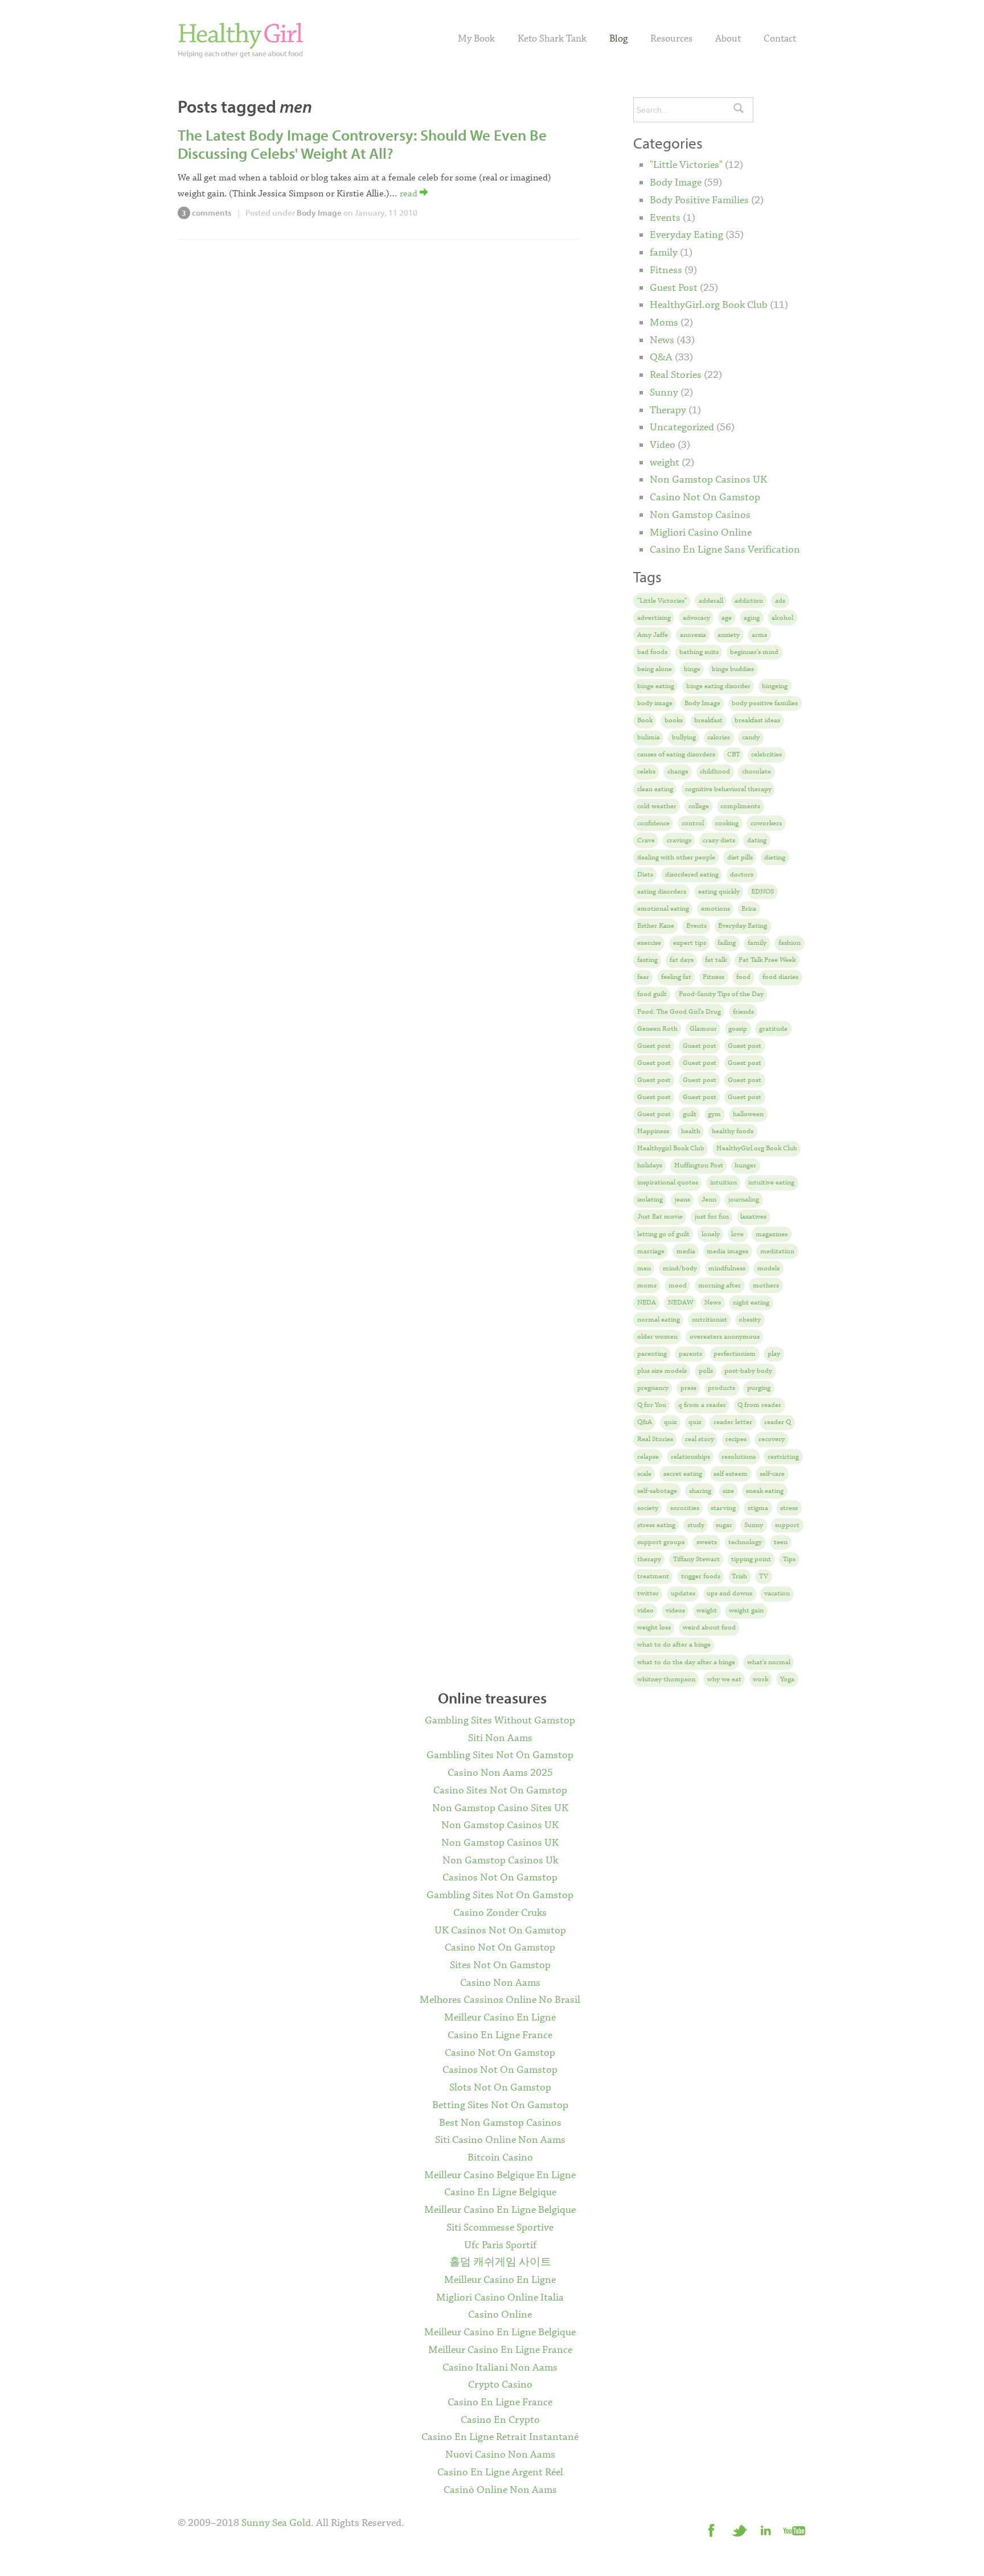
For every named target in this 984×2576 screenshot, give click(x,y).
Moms (664, 323)
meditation (777, 1251)
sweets (707, 1542)
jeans (682, 1199)
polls (706, 1371)
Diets (645, 875)
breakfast (708, 720)
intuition (723, 1182)
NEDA (647, 1303)
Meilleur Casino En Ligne (500, 2018)
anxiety (729, 635)
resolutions (739, 1457)
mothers (766, 1285)
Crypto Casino (500, 2385)
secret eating (683, 1474)
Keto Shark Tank (552, 39)
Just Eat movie (660, 1217)
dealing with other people (676, 857)
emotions (716, 909)
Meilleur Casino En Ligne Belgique (500, 2210)
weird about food (709, 1628)
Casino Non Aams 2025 (500, 1773)
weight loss (654, 1628)
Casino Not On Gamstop (705, 497)
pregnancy (653, 1388)
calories (719, 737)
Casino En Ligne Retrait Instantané (500, 2437)
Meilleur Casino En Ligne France (500, 2350)
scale (644, 1474)
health (691, 1131)
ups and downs (729, 1593)
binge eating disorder (718, 686)
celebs (646, 771)
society (648, 1508)
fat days (682, 960)
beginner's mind (754, 652)
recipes (736, 1439)
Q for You (652, 1405)
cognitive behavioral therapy (728, 789)
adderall (711, 601)
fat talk (716, 960)
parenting (652, 1354)
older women (657, 1337)
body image (655, 703)
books (674, 720)
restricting (783, 1457)
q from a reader (702, 1405)
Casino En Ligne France (500, 2035)
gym (714, 1114)
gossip (738, 1029)
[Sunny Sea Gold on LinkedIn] (766, 2530)
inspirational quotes (668, 1182)
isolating (650, 1199)
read (410, 194)
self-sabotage (657, 1491)
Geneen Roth (657, 1029)
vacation (777, 1593)
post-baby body (748, 1371)
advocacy (696, 618)
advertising (654, 618)
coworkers (766, 823)
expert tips (690, 943)
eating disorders (662, 892)
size (728, 1491)
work (760, 1679)
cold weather (657, 806)
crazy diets (719, 840)
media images (727, 1251)
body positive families (765, 703)
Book (645, 720)
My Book (476, 39)
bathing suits (699, 652)
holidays (650, 1165)
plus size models (662, 1371)
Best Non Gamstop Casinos (500, 2123)
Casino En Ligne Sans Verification (725, 550)
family (664, 253)
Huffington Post (699, 1165)
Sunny (664, 393)
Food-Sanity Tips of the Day (721, 994)
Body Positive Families (699, 200)
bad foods (652, 652)
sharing (700, 1491)
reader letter (733, 1422)
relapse (648, 1457)
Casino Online (500, 2315)
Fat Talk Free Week (767, 960)
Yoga (787, 1679)
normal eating (659, 1320)
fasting (647, 960)
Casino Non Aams (500, 1983)
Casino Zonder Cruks (500, 1913)
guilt (690, 1114)
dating (757, 840)
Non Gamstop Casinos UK (708, 480)
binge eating (656, 686)
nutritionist (710, 1320)
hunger (745, 1165)
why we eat (724, 1679)
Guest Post (674, 288)
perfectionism (735, 1354)
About (728, 39)
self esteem (731, 1474)
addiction (749, 601)
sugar (724, 1525)
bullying (684, 737)
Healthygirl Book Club (671, 1148)
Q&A (661, 357)
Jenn (709, 1199)
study (696, 1525)
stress (789, 1508)
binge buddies (733, 669)
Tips (789, 1559)
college (699, 806)
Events (665, 218)
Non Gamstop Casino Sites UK (500, 1808)
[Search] (739, 110)
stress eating (656, 1525)
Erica (749, 909)
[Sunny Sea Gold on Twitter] (739, 2530)
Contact (780, 39)
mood (678, 1285)
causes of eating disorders (676, 754)
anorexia (693, 635)
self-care (772, 1474)
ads (780, 601)
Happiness (653, 1131)
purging (759, 1388)
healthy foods (733, 1131)
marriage (651, 1251)
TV (764, 1576)
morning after (719, 1285)
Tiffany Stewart (696, 1559)
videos (675, 1610)
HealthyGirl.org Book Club (709, 305)
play (774, 1354)
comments (206, 213)
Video (663, 445)
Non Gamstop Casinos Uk (500, 1861)
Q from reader (759, 1405)
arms (759, 635)
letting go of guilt (663, 1234)
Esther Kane (656, 926)
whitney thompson (666, 1679)
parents (690, 1354)
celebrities (766, 754)
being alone (655, 669)
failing (727, 943)
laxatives (753, 1217)
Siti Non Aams (500, 1738)
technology (745, 1542)
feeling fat (676, 977)
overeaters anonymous (725, 1337)
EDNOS (762, 892)
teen (781, 1542)
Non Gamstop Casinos (700, 515)
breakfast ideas (757, 720)
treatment (653, 1576)
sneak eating (765, 1491)
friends (743, 1012)
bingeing (775, 686)
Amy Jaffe (653, 635)
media (686, 1251)
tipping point (751, 1559)
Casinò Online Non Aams (500, 2490)
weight (665, 463)
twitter (648, 1593)
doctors (742, 875)
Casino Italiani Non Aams (500, 2368)
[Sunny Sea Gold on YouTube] (794, 2530)
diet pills (740, 857)
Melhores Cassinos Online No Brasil (500, 2000)
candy (751, 737)
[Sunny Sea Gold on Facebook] (712, 2530)
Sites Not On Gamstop (500, 1965)
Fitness (666, 270)
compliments (740, 806)
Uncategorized (682, 427)
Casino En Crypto (500, 2420)
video (645, 1610)
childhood (715, 771)
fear (643, 977)
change (678, 771)
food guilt (652, 994)
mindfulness (727, 1268)
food (743, 977)
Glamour (703, 1029)
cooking (727, 823)
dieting (775, 857)
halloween (748, 1114)
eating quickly (719, 892)
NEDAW (680, 1303)
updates (683, 1593)
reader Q (778, 1422)
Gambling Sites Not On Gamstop (500, 1755)
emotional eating (663, 909)
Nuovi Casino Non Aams (500, 2455)
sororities (685, 1508)
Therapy (668, 410)
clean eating (655, 789)
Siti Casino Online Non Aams (500, 2140)
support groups (661, 1542)
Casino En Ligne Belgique (500, 2192)
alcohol (782, 618)
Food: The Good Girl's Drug (679, 1012)
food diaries (780, 977)
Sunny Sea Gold (276, 2523)
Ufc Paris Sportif (500, 2245)
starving (723, 1508)
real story (700, 1439)
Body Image (319, 213)
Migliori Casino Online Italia (500, 2298)
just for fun (712, 1217)
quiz (671, 1422)
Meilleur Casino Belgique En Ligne (500, 2175)
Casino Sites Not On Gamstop (500, 1791)
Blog (618, 39)
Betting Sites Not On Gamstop (500, 2105)
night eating (751, 1303)
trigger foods (701, 1576)
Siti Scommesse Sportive (500, 2228)
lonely (711, 1234)
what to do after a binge (674, 1645)
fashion (790, 943)
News (662, 340)
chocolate (757, 771)
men (644, 1268)
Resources (671, 39)
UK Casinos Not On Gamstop (500, 1931)
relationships (690, 1457)
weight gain (746, 1610)
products (721, 1388)
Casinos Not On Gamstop (500, 1878)
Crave (646, 840)
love (737, 1234)
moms (647, 1285)
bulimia (649, 737)
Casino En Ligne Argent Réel (500, 2472)
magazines (772, 1234)
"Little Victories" (686, 165)
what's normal (769, 1662)
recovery (772, 1439)
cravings (679, 840)
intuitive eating (771, 1182)
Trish (739, 1576)
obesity (750, 1320)
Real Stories (676, 375)
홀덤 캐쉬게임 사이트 (500, 2262)
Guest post (654, 1046)
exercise (649, 943)
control (693, 823)
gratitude (773, 1029)
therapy (649, 1559)
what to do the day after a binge (686, 1662)
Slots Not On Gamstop (500, 2088)
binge (692, 669)
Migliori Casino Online (701, 533)
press (688, 1388)
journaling (744, 1199)
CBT (733, 754)
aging (752, 618)
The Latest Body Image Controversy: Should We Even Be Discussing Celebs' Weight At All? (362, 144)
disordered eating (692, 875)
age (727, 618)
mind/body (680, 1268)
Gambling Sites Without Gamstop (500, 1721)
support (787, 1525)
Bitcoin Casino (500, 2158)
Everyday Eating (686, 235)
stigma (758, 1508)
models (768, 1268)
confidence (653, 823)
